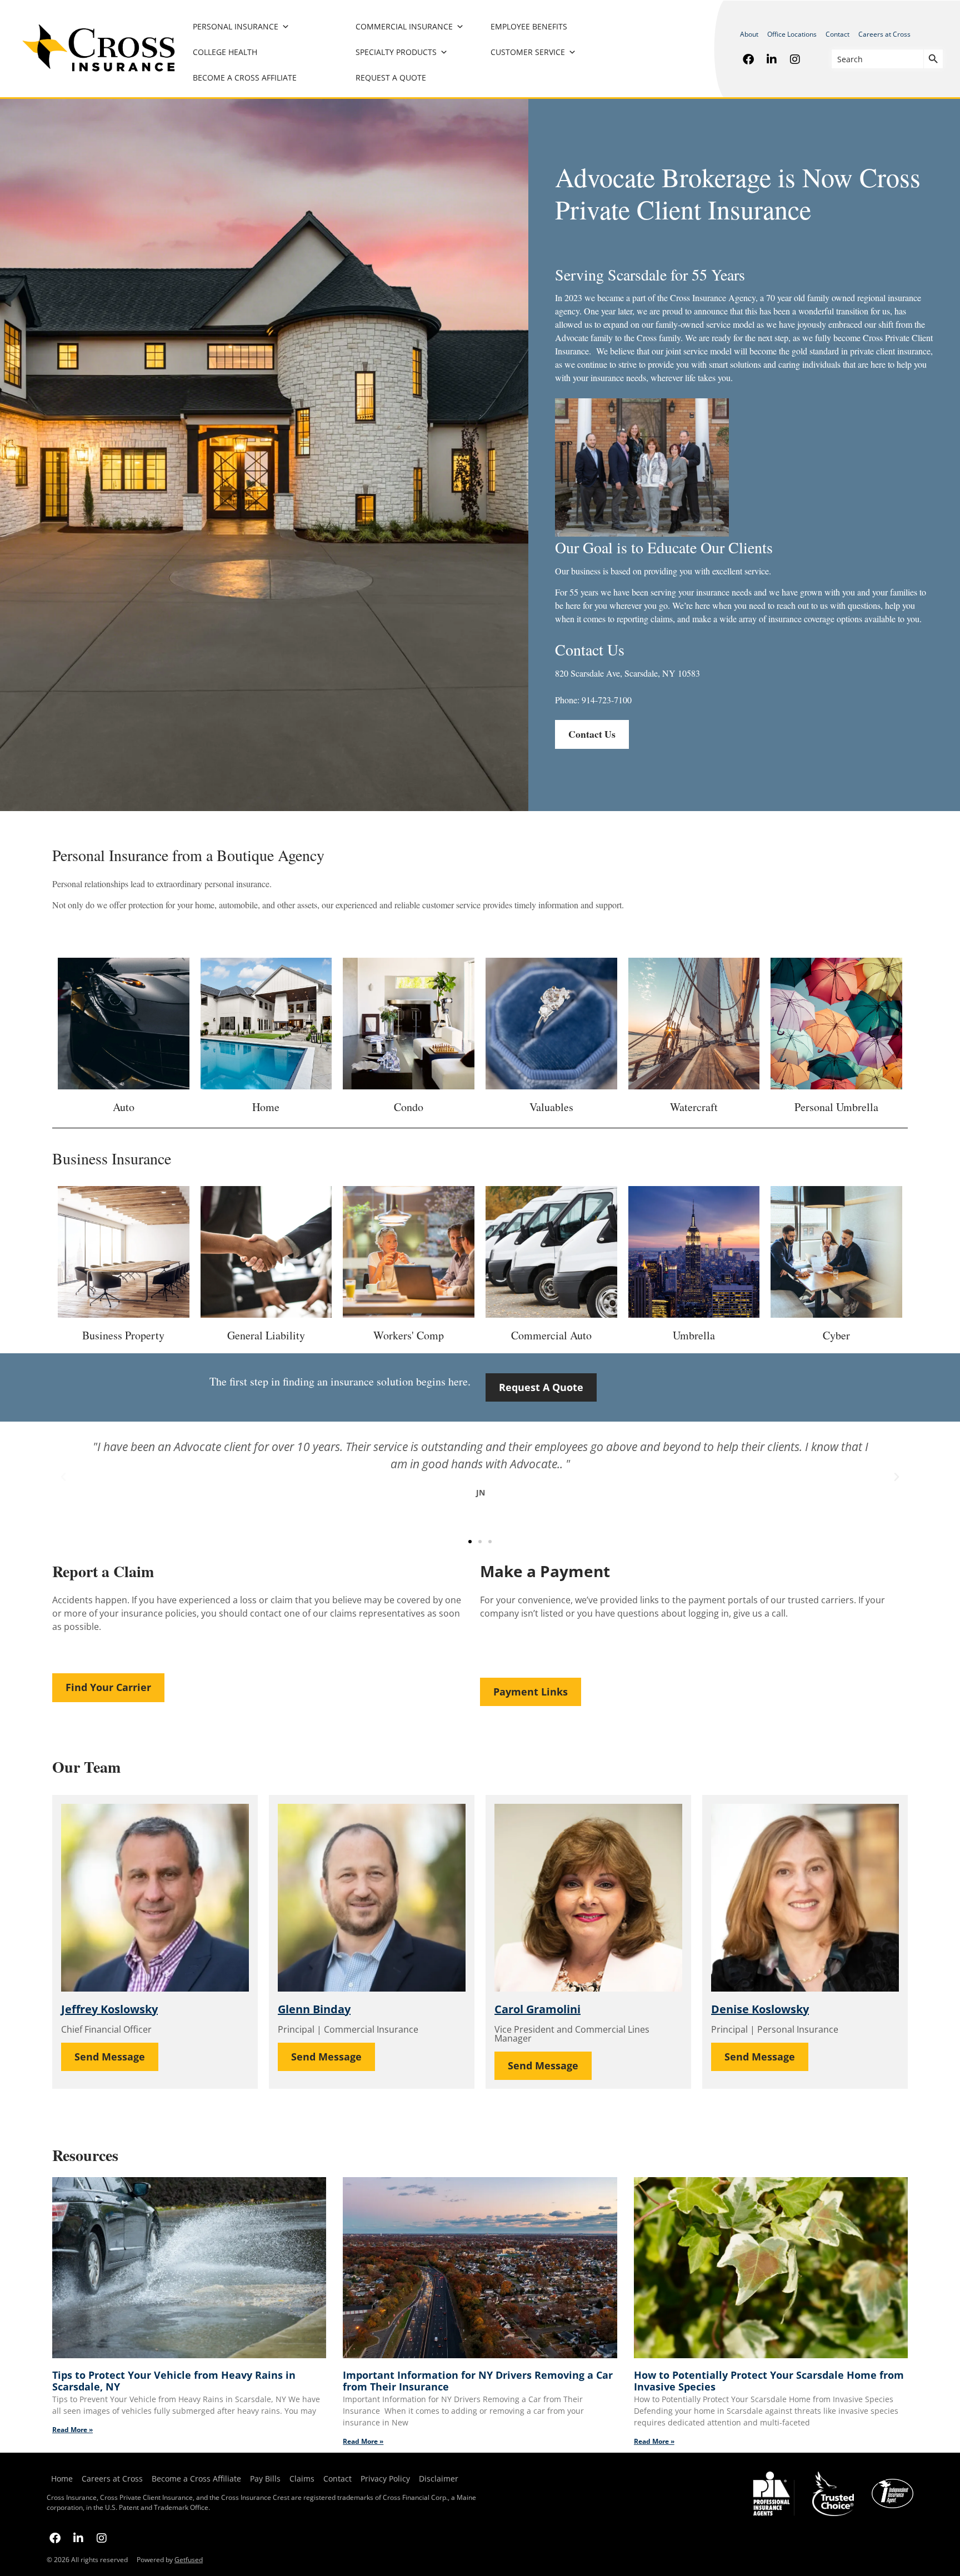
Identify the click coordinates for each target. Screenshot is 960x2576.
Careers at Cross (884, 34)
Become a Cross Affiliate (245, 77)
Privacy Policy (383, 2479)
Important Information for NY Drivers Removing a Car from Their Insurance (478, 2381)
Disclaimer (439, 2479)
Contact (837, 34)
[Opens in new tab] (748, 59)
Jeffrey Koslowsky (109, 2009)
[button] (63, 1477)
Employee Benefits (529, 26)
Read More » (72, 2430)
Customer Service (528, 52)
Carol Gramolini (537, 2009)
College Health (225, 52)
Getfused (189, 2560)
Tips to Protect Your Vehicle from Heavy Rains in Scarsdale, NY (174, 2381)
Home (62, 2479)
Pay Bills (265, 2479)
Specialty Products (396, 52)
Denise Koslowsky (760, 2009)
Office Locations (792, 34)
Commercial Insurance (404, 26)
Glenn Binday (314, 2009)
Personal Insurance (236, 26)
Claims (302, 2479)
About (749, 34)
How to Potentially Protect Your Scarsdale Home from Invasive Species (769, 2381)
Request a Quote (391, 77)
